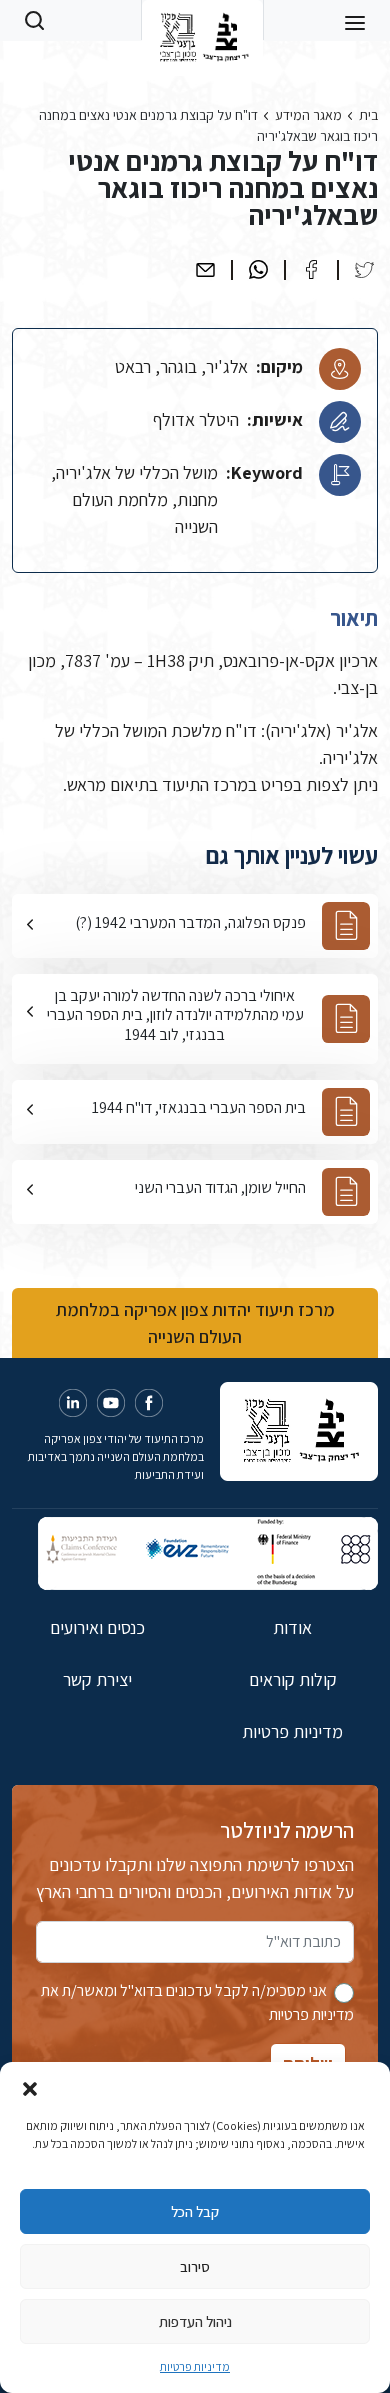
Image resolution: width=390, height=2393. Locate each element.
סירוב (195, 2266)
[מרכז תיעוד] (202, 20)
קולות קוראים (293, 1679)
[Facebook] (311, 269)
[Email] (205, 269)
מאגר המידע (308, 115)
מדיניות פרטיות (195, 2366)
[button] (30, 2087)
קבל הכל (195, 2211)
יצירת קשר (97, 1679)
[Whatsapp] (258, 269)
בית (368, 115)
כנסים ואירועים (97, 1627)
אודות (292, 1627)
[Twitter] (364, 269)
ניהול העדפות (195, 2321)
